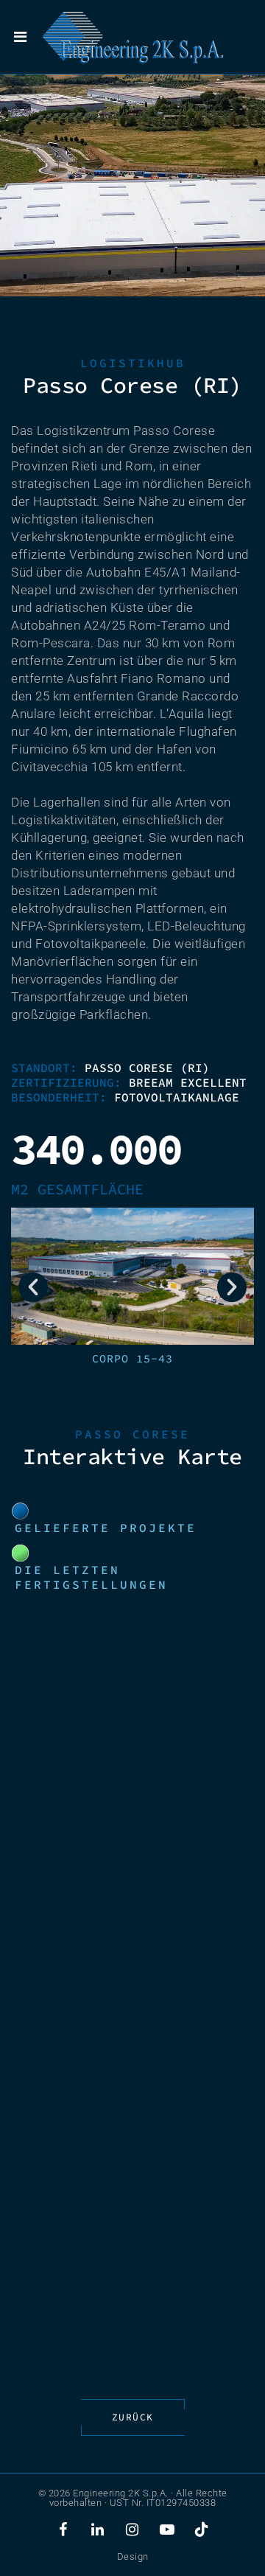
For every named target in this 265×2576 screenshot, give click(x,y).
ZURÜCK (133, 2417)
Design (133, 2556)
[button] (33, 1287)
